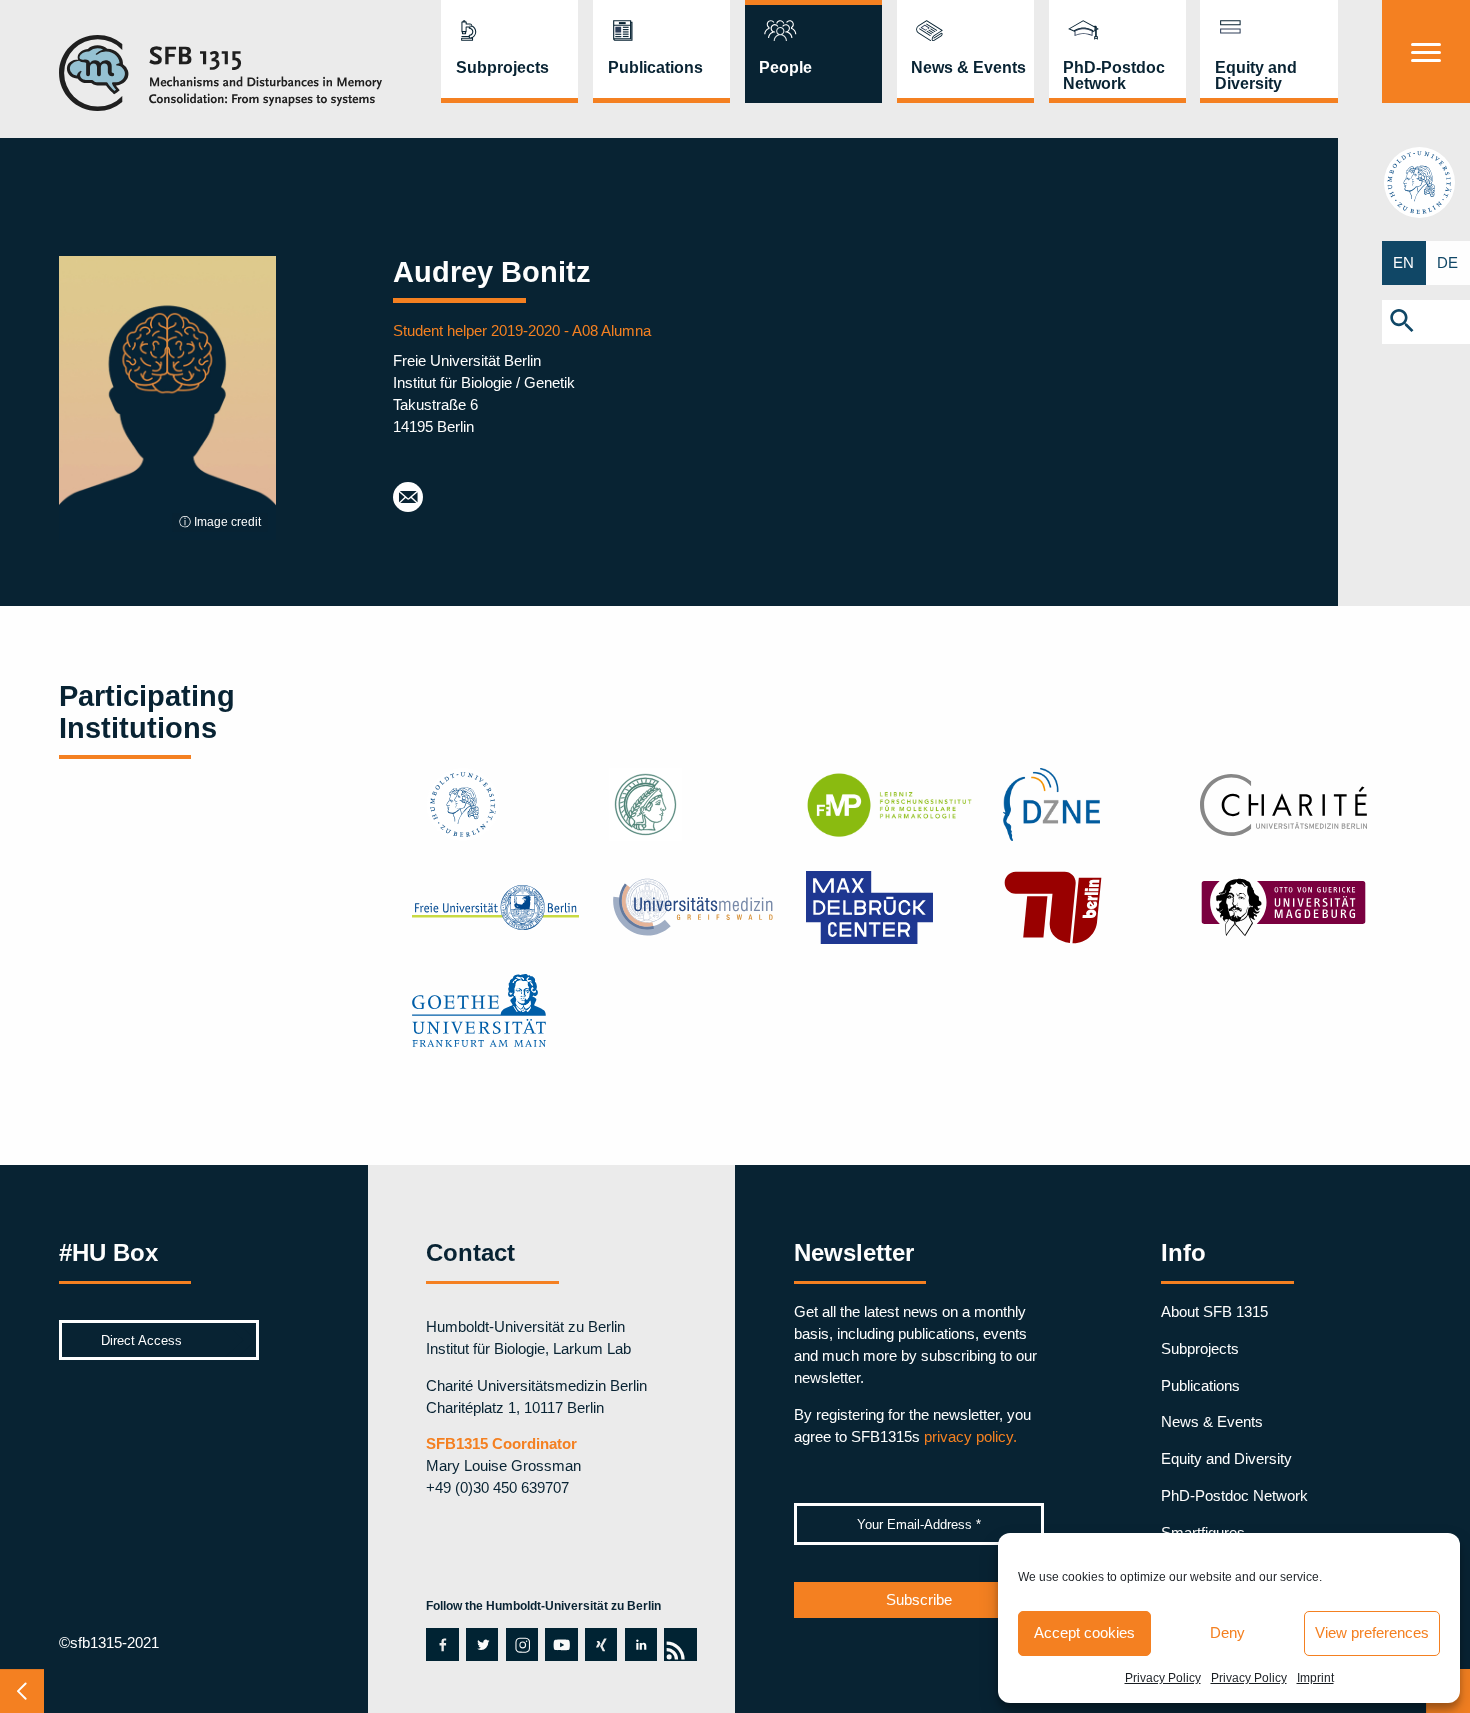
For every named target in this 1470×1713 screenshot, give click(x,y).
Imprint (1315, 1678)
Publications (655, 67)
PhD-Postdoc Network (1114, 75)
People (785, 67)
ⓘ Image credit (220, 522)
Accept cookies (1084, 1632)
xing (599, 1644)
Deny (1227, 1632)
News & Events (968, 67)
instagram (522, 1644)
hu (1426, 182)
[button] (1426, 322)
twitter (481, 1644)
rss (674, 1644)
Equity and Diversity (1256, 75)
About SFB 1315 (1214, 1312)
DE (1447, 263)
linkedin (640, 1644)
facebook (437, 1644)
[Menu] (1426, 51)
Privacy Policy (1163, 1678)
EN (1403, 263)
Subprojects (502, 67)
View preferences (1372, 1632)
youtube (556, 1644)
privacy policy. (970, 1437)
